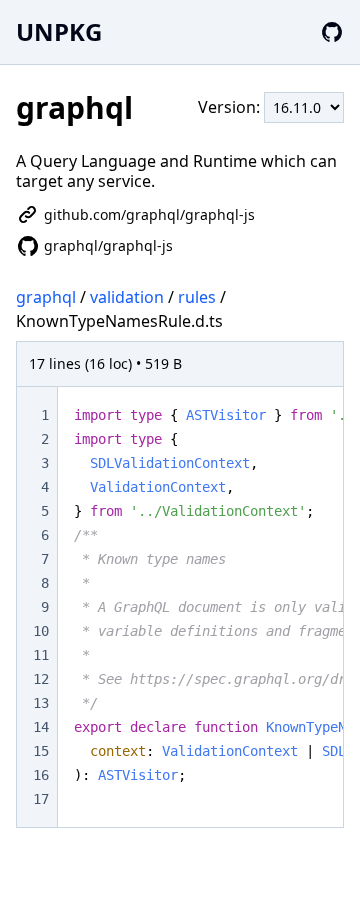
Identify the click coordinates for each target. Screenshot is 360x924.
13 (41, 703)
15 (41, 751)
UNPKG (59, 31)
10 (41, 631)
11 (41, 655)
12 (41, 679)
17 (41, 799)
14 (41, 727)
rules (197, 297)
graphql (46, 297)
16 (41, 775)
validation (127, 297)
